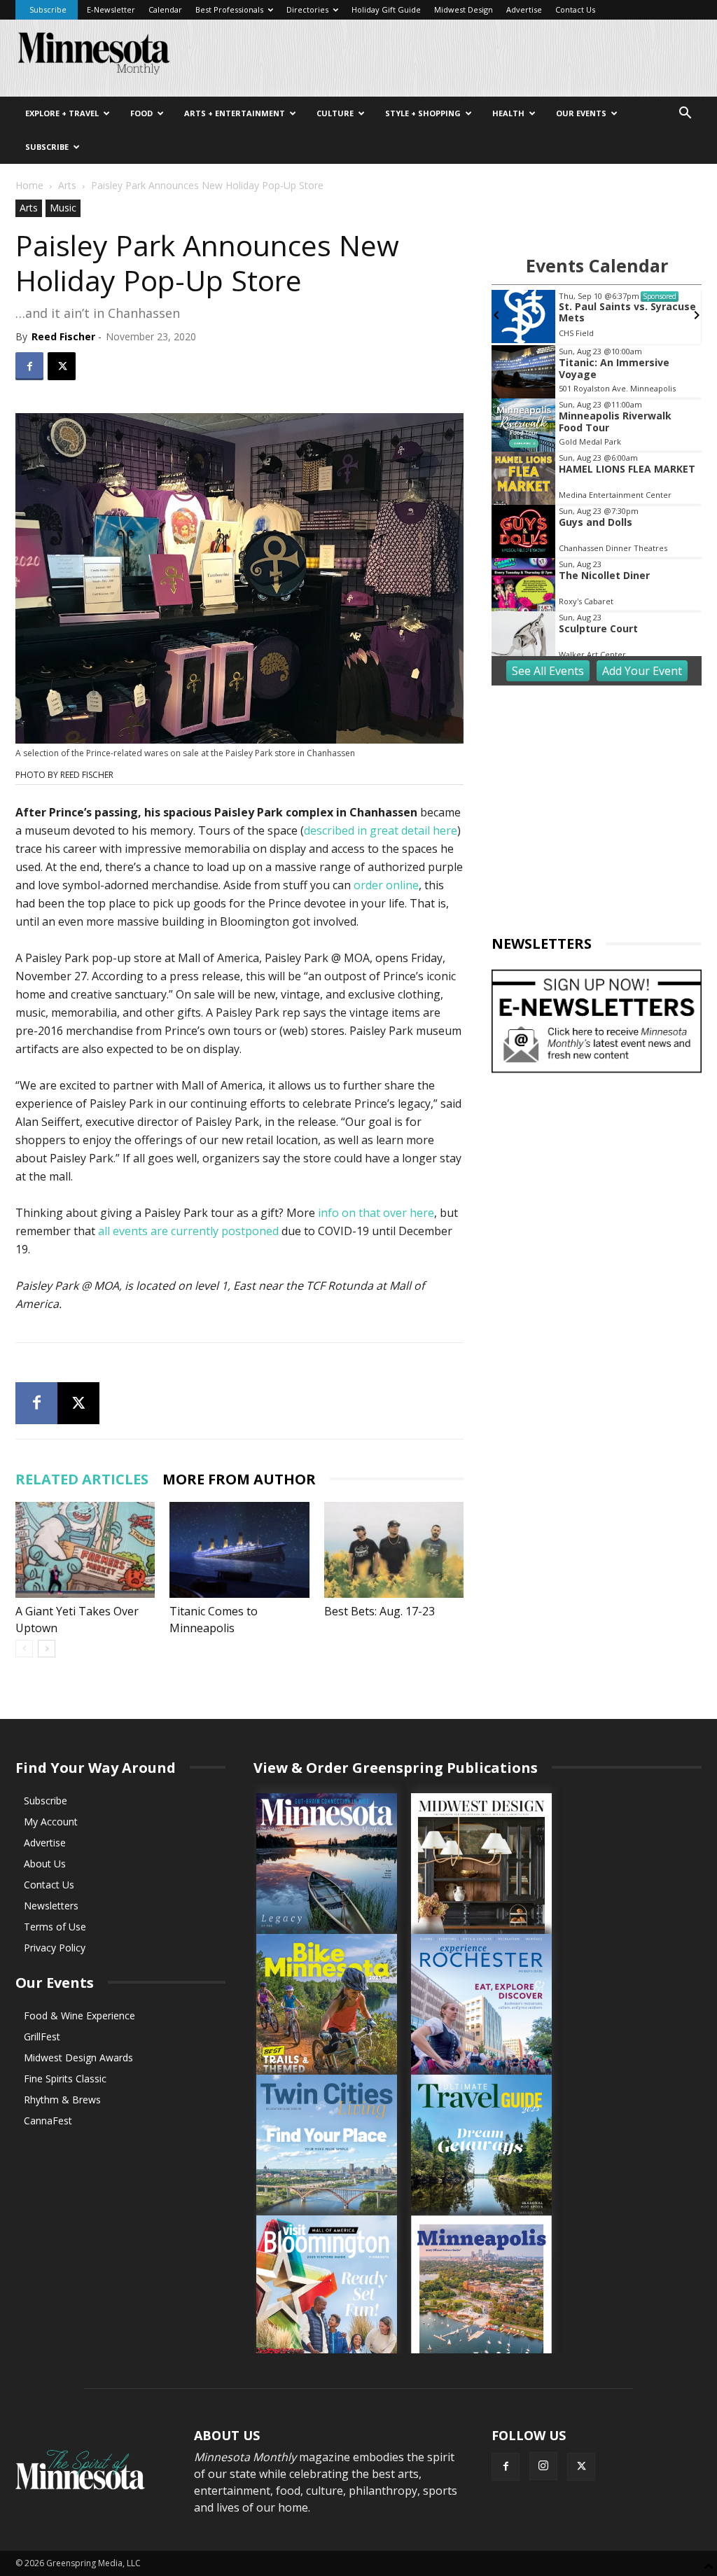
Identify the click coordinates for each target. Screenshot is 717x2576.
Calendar (165, 9)
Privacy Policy (55, 1948)
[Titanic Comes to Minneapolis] (239, 1550)
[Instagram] (543, 2466)
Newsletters (51, 1906)
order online (386, 885)
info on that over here (376, 1213)
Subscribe (48, 9)
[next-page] (47, 1649)
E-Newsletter (111, 9)
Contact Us (575, 9)
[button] (685, 114)
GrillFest (42, 2037)
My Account (51, 1822)
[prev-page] (24, 1649)
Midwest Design (464, 9)
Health (508, 113)
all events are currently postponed (188, 1231)
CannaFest (48, 2121)
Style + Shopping (423, 113)
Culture (335, 113)
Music (63, 208)
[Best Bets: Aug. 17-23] (394, 1550)
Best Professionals (229, 9)
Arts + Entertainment (235, 113)
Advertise (524, 9)
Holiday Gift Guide (386, 9)
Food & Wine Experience (79, 2015)
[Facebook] (29, 366)
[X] (62, 366)
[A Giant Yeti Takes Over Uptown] (85, 1550)
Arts (67, 185)
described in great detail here (381, 830)
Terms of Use (55, 1927)
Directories (307, 9)
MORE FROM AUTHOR (239, 1479)
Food (141, 113)
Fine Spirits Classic (65, 2079)
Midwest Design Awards (78, 2058)
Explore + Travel (62, 113)
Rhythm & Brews (62, 2100)
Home (29, 185)
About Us (45, 1864)
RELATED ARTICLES (82, 1479)
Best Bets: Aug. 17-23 (380, 1611)
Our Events (581, 113)
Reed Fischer (63, 336)
